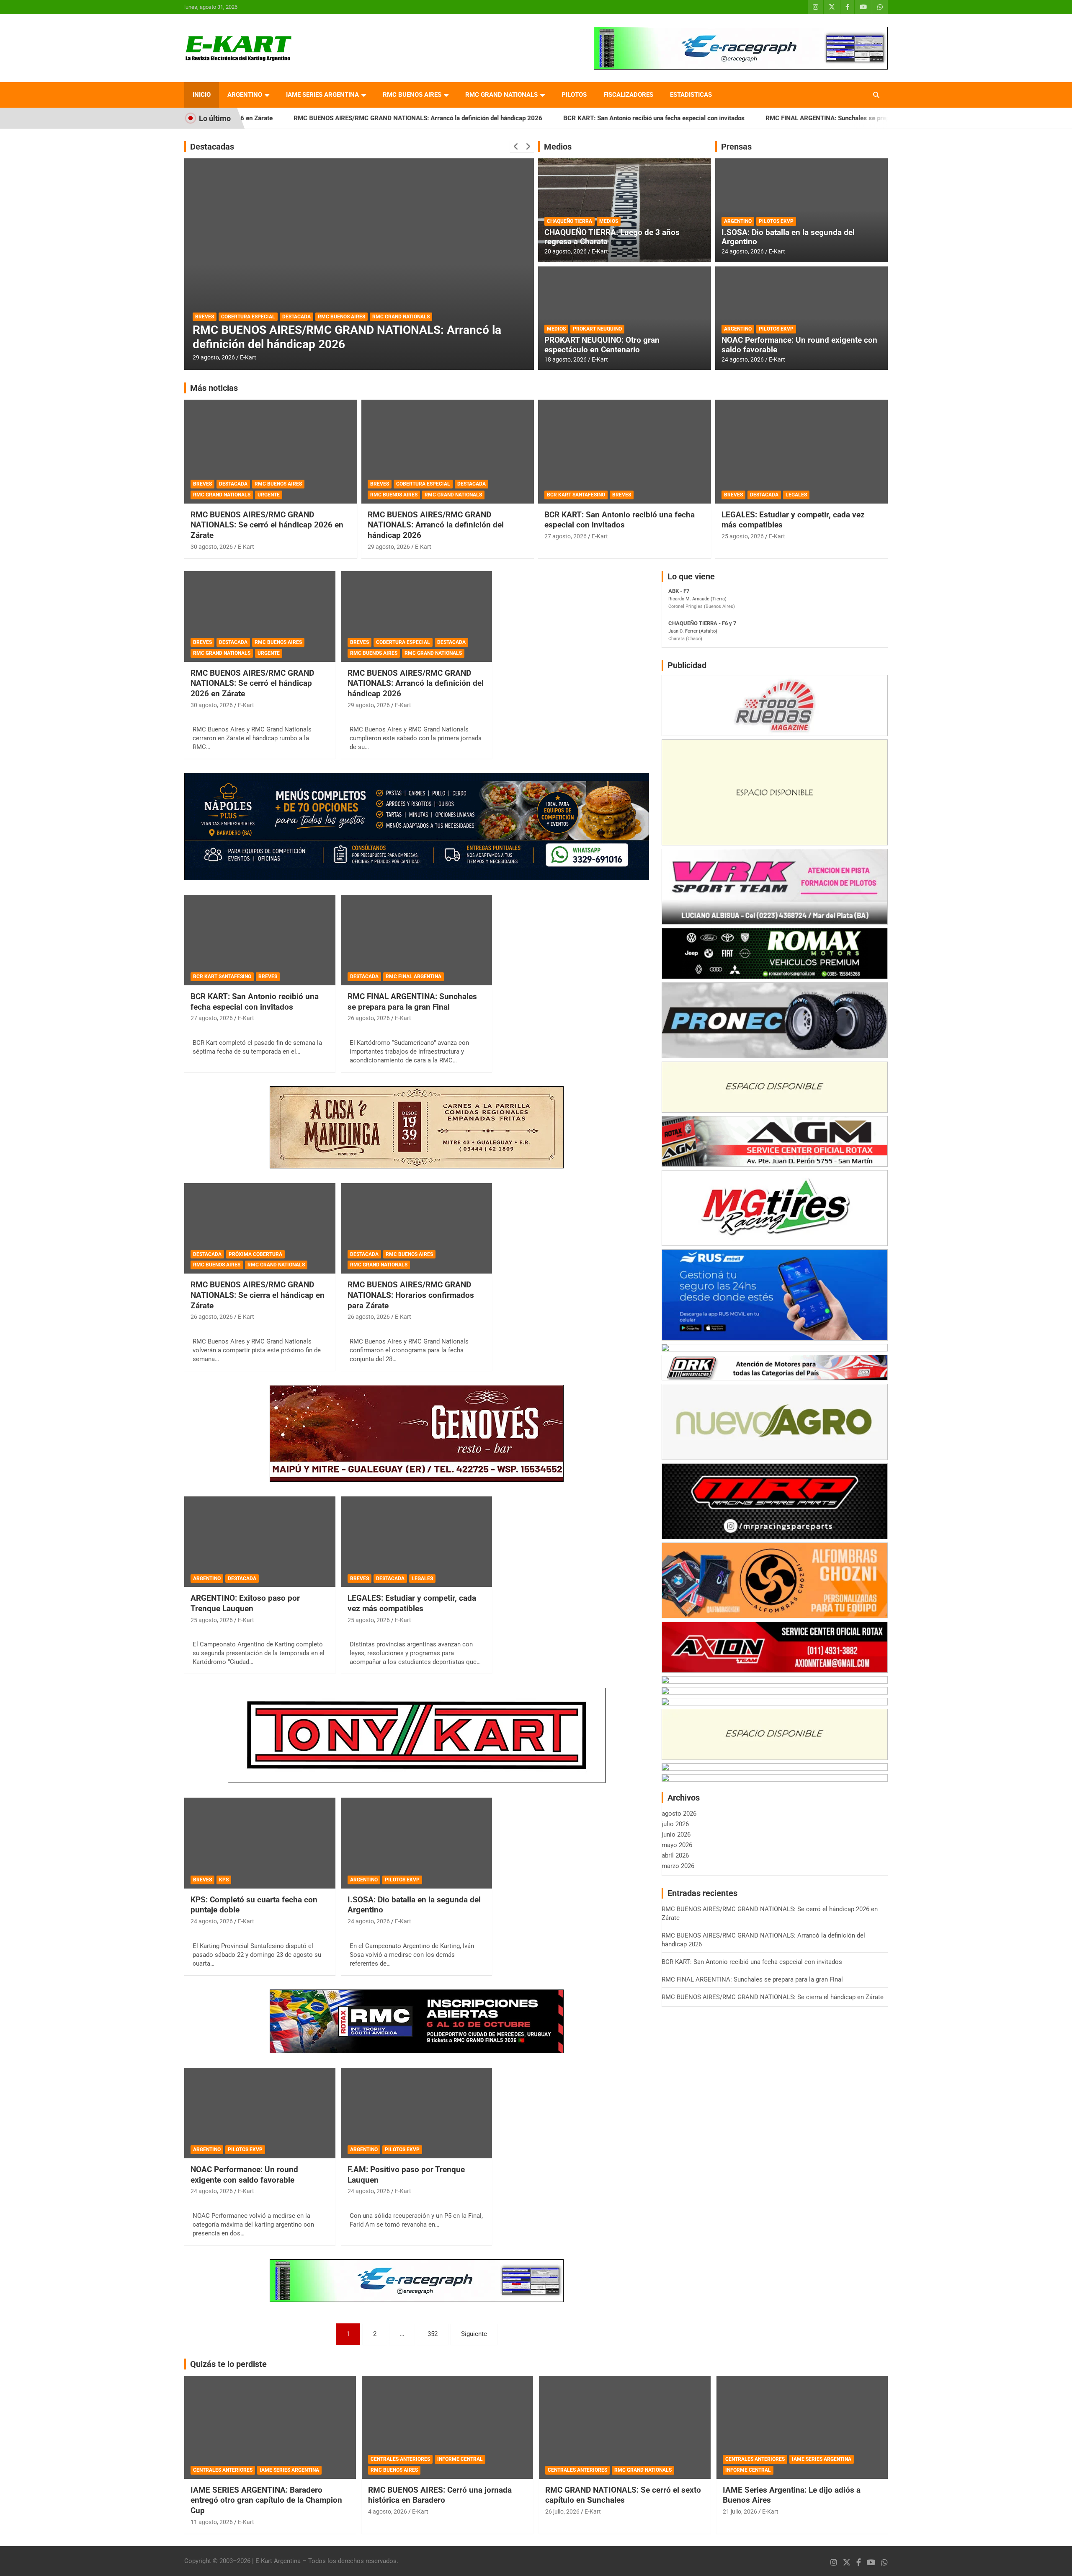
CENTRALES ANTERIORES (223, 2470)
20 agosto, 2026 (566, 251)
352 (433, 2334)
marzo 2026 (678, 1866)
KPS (224, 1880)
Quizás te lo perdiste (228, 2364)
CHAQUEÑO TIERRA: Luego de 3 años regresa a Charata (612, 237)
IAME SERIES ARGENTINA (322, 95)
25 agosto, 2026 (743, 536)
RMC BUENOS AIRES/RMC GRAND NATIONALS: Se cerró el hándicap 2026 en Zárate (267, 525)
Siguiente (474, 2334)
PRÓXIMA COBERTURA (255, 1254)
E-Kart (248, 357)
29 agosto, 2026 (389, 547)
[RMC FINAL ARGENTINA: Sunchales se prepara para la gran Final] (417, 940)
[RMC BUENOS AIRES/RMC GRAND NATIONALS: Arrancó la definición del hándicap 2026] (417, 617)
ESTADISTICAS (691, 95)
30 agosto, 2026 (212, 547)
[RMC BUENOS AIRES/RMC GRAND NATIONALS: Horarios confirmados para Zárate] (417, 1228)
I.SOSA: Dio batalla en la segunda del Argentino (788, 237)
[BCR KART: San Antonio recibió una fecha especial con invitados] (260, 940)
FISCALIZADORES (628, 95)
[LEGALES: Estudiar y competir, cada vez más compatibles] (417, 1542)
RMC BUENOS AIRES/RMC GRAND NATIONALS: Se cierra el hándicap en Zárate (258, 1295)
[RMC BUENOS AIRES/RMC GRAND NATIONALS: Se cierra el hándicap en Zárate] (260, 1228)
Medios (558, 147)
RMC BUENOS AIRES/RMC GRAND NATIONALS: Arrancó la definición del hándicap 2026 (296, 118)
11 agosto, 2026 (212, 2522)
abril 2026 (675, 1855)
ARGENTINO (245, 95)
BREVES (202, 484)
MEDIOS (609, 221)
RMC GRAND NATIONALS (501, 95)
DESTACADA (209, 317)
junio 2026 (676, 1834)
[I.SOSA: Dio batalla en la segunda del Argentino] (417, 1843)
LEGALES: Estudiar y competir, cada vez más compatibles (412, 1603)
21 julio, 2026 (740, 2511)
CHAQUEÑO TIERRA (569, 221)
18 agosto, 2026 (566, 359)
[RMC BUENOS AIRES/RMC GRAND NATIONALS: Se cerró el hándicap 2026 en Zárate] (260, 617)
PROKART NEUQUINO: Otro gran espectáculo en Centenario (602, 345)
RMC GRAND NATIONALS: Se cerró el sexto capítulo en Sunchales (623, 2495)
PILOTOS (574, 95)
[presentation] (516, 147)
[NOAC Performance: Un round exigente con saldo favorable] (260, 2113)
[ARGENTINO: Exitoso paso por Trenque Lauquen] (260, 1542)
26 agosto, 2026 (214, 357)
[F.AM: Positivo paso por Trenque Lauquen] (417, 2113)
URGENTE (269, 495)
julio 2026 (675, 1824)
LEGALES (796, 495)
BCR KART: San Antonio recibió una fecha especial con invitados (532, 118)
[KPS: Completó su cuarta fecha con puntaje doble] (260, 1843)
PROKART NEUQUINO (597, 329)
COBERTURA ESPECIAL (423, 484)
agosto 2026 (679, 1814)
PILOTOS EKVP (776, 221)
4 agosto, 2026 (388, 2511)
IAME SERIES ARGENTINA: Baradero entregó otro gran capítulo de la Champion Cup (266, 2500)
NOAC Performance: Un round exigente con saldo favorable (799, 345)
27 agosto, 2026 (566, 536)
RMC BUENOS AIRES (412, 95)
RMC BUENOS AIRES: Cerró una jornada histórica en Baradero (440, 2495)
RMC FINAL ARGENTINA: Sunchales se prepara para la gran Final (736, 118)
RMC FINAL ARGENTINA (259, 317)
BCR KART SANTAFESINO (576, 495)
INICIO (202, 95)
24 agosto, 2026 (743, 251)
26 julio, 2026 (562, 2511)
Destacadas (212, 147)
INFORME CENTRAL (460, 2459)
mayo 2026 (677, 1845)
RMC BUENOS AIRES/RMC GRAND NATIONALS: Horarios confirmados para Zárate (411, 1295)
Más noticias (214, 388)
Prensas (736, 147)
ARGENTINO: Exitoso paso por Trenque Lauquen (245, 1603)
